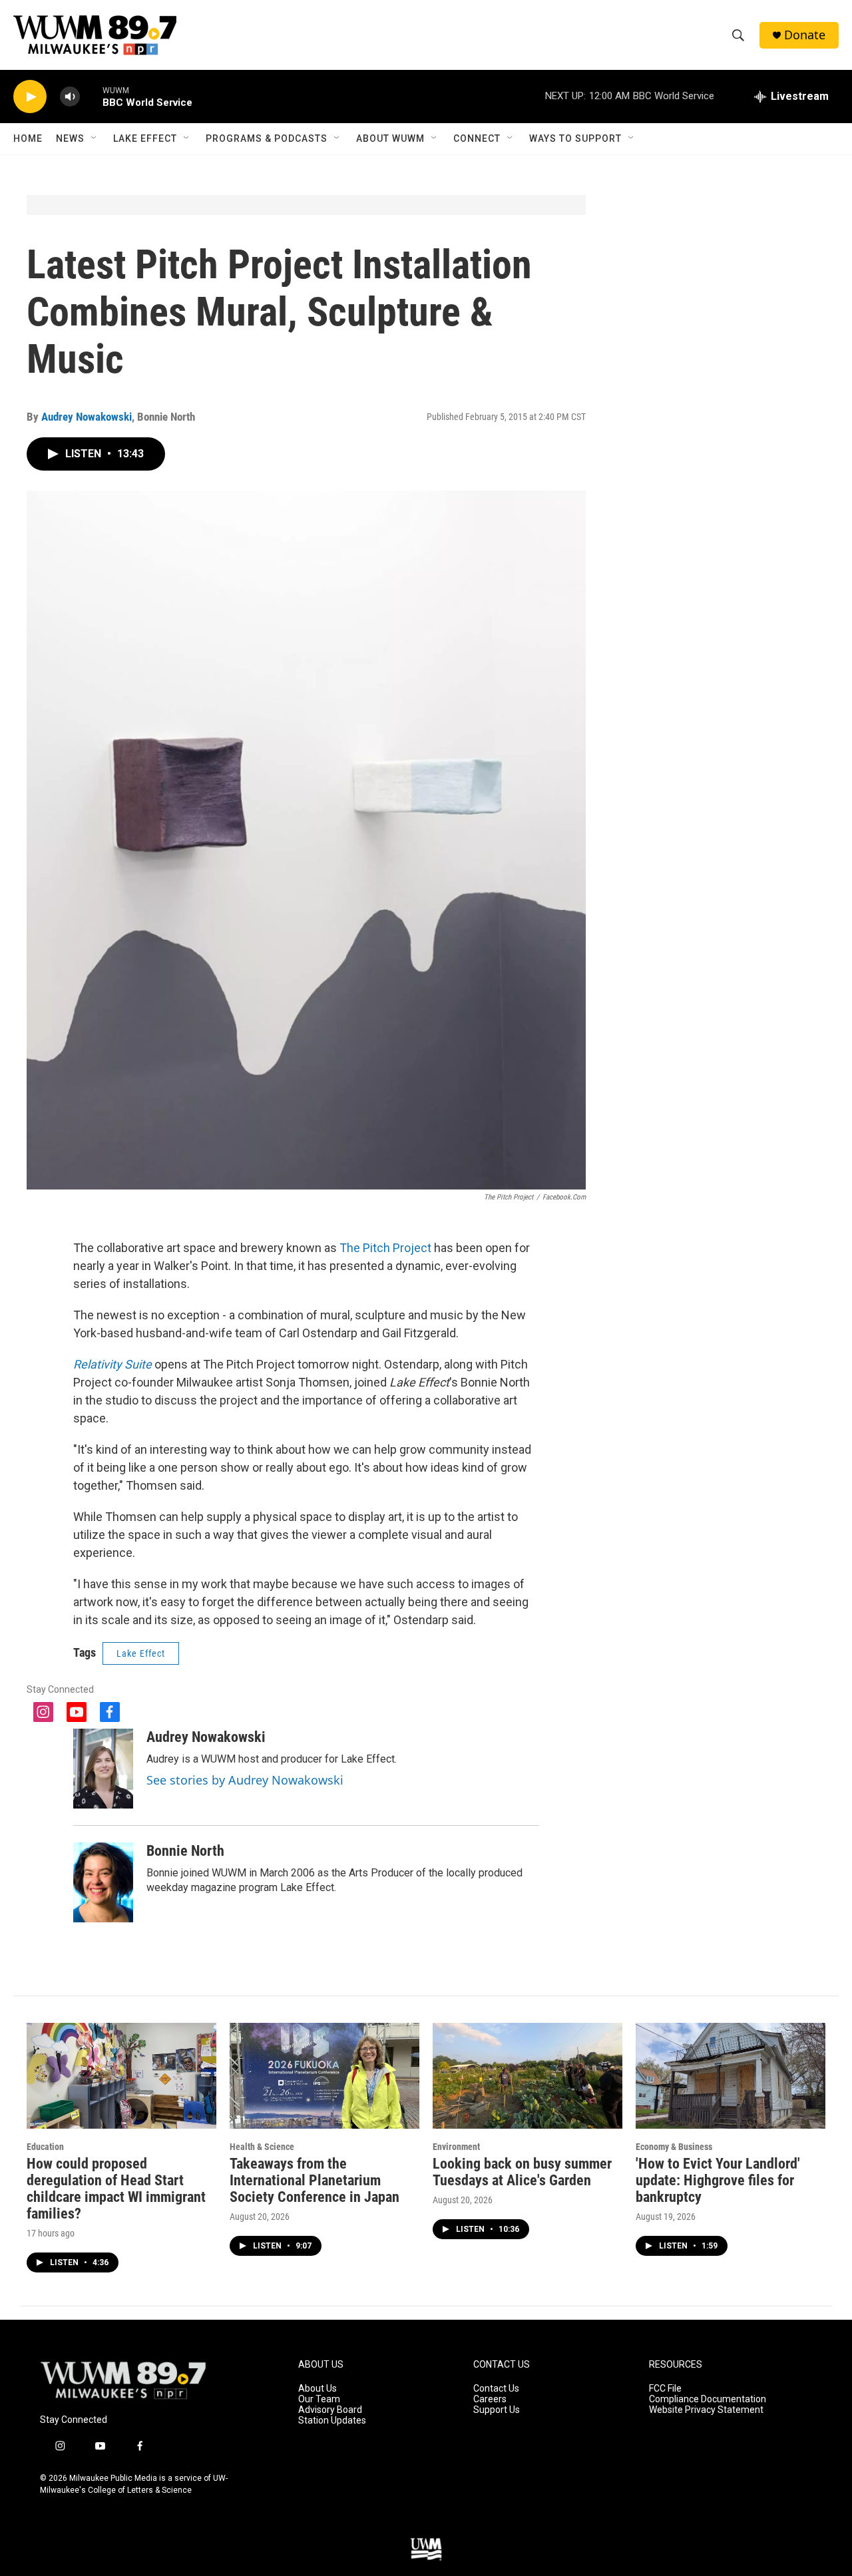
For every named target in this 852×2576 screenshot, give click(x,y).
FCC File (665, 2389)
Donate (805, 35)
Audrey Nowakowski (87, 417)
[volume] (70, 97)
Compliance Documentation (708, 2399)
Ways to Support (575, 138)
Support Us (497, 2410)
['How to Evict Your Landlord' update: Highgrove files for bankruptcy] (731, 2076)
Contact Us (496, 2389)
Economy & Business (674, 2147)
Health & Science (262, 2147)
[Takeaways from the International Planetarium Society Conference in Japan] (324, 2076)
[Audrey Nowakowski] (103, 1769)
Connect (477, 138)
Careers (490, 2399)
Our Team (319, 2399)
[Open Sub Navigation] (95, 138)
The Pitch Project (385, 1248)
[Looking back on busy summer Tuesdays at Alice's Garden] (528, 2076)
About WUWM (390, 138)
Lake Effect (145, 138)
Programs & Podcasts (267, 138)
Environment (456, 2147)
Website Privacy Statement (706, 2410)
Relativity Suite (112, 1364)
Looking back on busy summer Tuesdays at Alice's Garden (522, 2172)
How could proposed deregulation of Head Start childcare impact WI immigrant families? (116, 2189)
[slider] (91, 96)
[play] (30, 97)
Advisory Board (330, 2410)
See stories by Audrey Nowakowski (245, 1780)
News (70, 138)
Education (45, 2147)
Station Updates (332, 2421)
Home (28, 138)
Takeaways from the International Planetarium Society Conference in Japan (315, 2180)
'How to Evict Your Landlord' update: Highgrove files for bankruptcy (718, 2180)
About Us (318, 2389)
